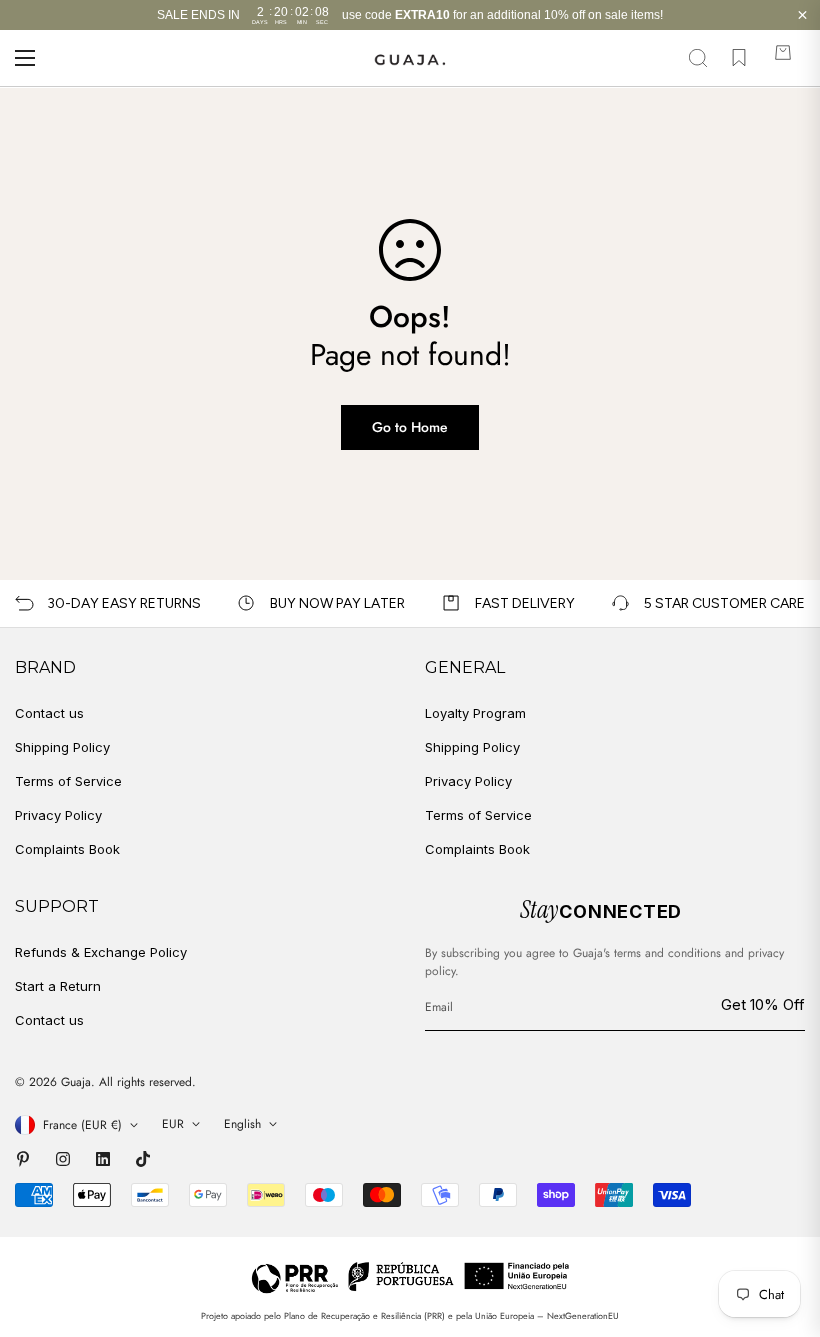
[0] (783, 58)
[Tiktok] (143, 1159)
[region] (410, 15)
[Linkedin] (103, 1159)
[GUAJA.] (410, 58)
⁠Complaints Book (477, 849)
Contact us (49, 713)
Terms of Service (68, 781)
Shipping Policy (62, 747)
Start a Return (58, 986)
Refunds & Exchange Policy (101, 952)
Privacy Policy (58, 815)
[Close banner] (802, 15)
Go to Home (410, 427)
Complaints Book (67, 849)
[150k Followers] (63, 1159)
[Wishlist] (739, 58)
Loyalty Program (475, 713)
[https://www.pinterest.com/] (23, 1159)
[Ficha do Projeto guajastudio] (410, 1276)
